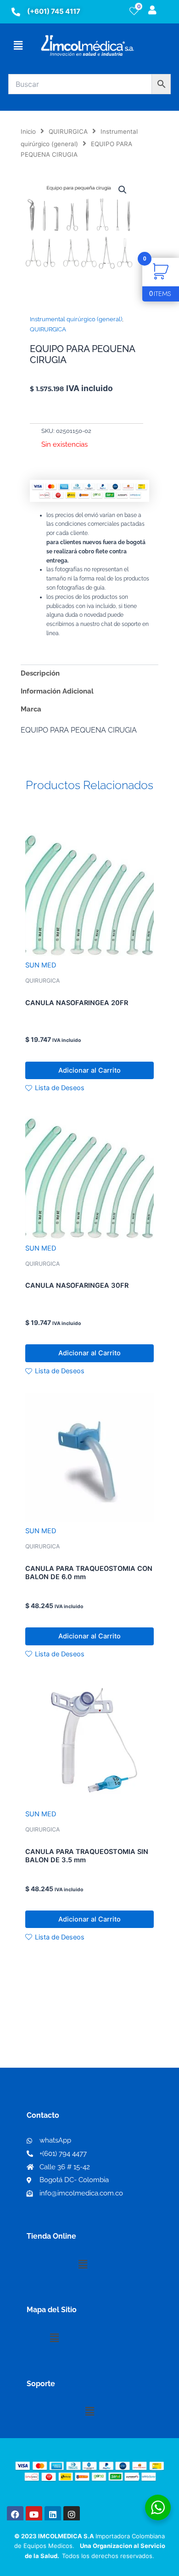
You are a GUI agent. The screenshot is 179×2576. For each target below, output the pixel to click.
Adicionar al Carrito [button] (89, 1070)
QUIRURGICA (68, 131)
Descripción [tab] (40, 673)
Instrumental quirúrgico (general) (76, 319)
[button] (18, 45)
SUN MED (41, 965)
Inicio (28, 131)
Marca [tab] (31, 709)
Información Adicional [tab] (57, 691)
